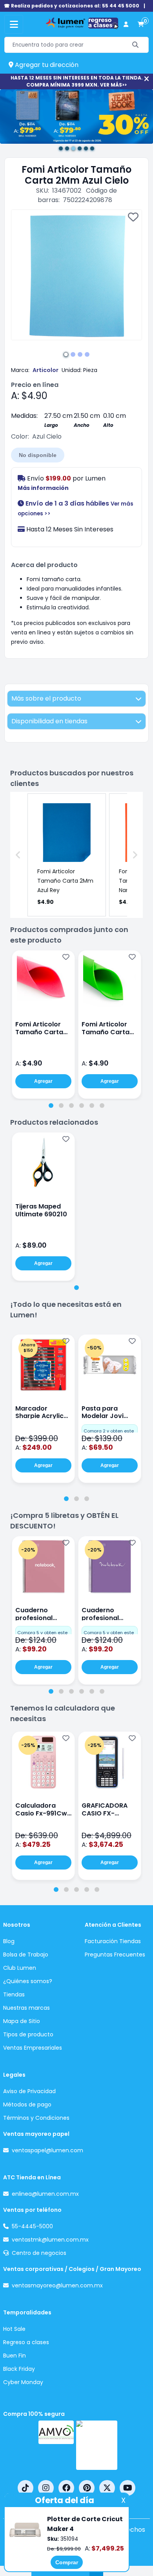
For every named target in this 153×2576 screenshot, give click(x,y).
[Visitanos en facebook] (66, 2488)
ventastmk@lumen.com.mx (50, 2240)
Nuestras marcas (26, 2008)
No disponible (38, 455)
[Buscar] (136, 45)
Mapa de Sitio (22, 2021)
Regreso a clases (26, 2342)
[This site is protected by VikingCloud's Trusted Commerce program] (97, 2445)
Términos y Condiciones (36, 2118)
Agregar (43, 1081)
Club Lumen (20, 1968)
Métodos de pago (27, 2105)
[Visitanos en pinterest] (87, 2488)
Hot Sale (14, 2329)
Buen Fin (15, 2356)
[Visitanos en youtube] (127, 2488)
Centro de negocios (39, 2253)
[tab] (51, 1106)
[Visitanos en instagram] (46, 2488)
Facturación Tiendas (113, 1941)
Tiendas (14, 1994)
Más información (43, 488)
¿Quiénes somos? (28, 1981)
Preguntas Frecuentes (115, 1955)
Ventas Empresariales (33, 2048)
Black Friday (19, 2369)
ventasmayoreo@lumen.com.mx (57, 2285)
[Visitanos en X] (107, 2488)
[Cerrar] (147, 79)
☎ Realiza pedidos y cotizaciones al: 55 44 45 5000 (72, 6)
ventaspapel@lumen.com (47, 2150)
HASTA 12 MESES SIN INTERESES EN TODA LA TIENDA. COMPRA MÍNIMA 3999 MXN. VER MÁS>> (77, 81)
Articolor (46, 370)
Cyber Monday (23, 2382)
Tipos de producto (28, 2034)
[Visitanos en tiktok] (25, 2488)
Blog (9, 1941)
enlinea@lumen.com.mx (45, 2194)
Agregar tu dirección (46, 65)
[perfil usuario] (126, 24)
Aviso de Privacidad (29, 2091)
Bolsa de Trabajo (26, 1955)
